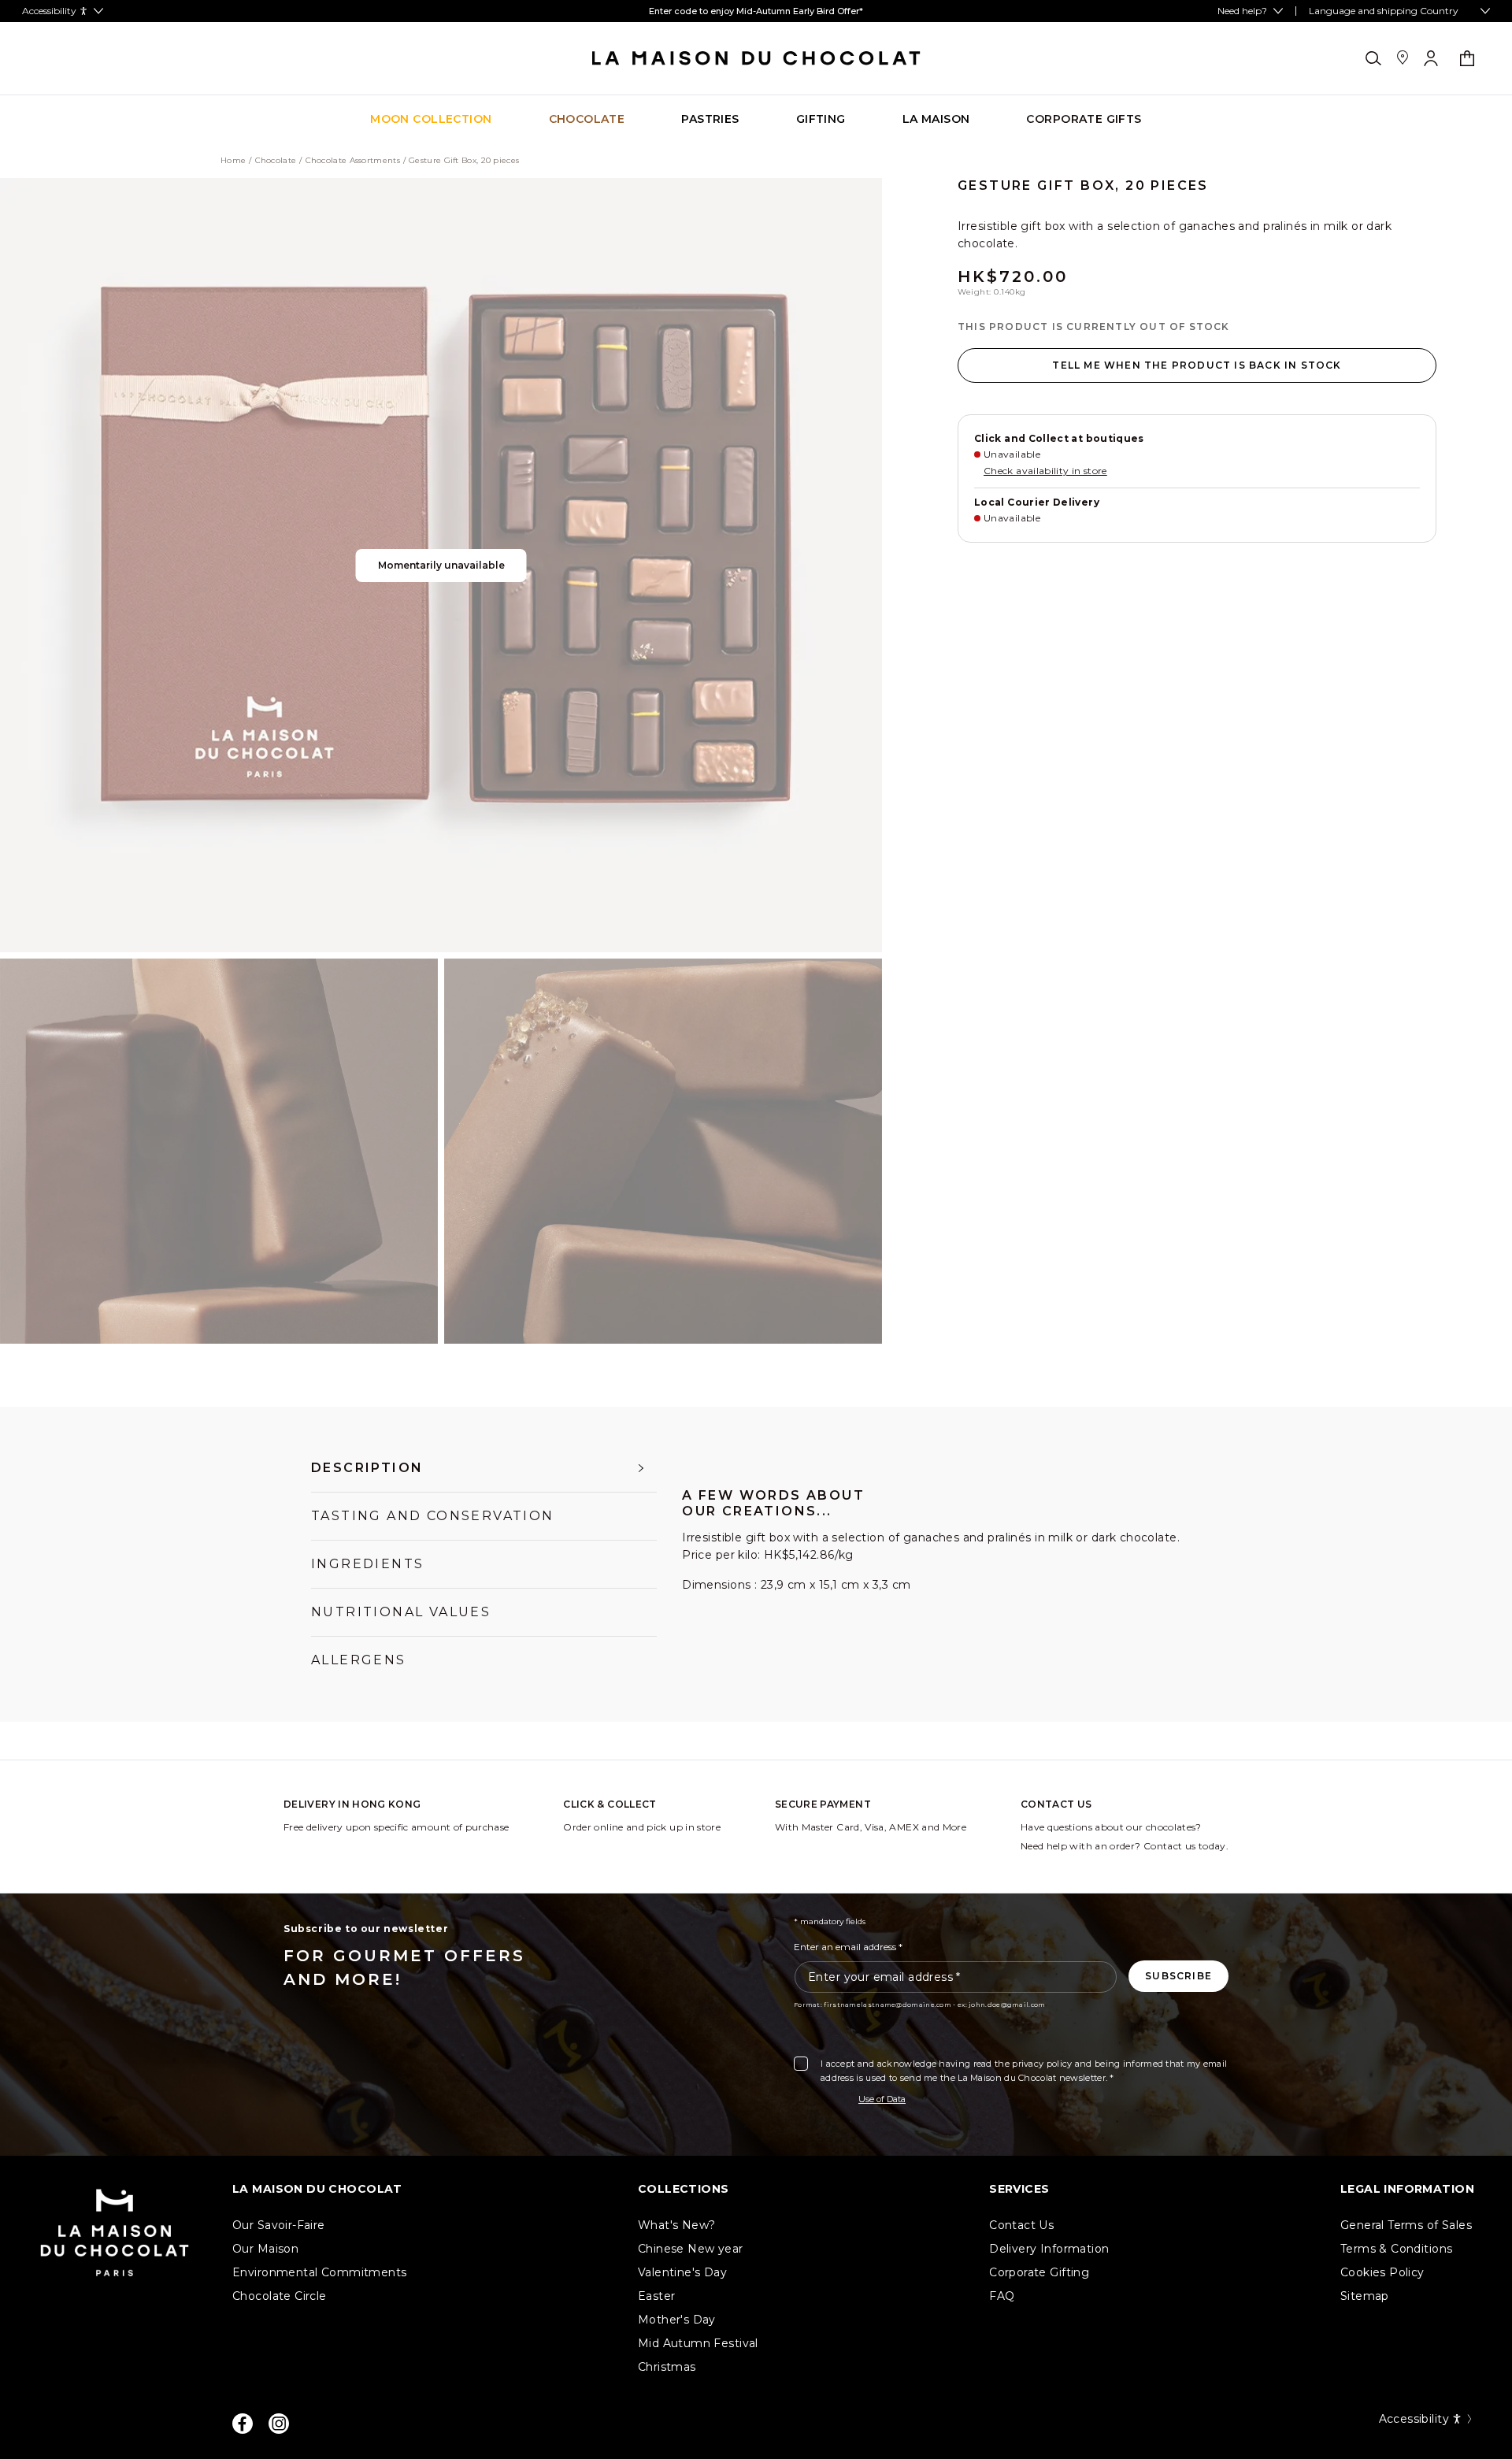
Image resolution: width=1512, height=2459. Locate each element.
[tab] (484, 1469)
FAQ (1002, 2296)
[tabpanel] (941, 1558)
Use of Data (882, 2099)
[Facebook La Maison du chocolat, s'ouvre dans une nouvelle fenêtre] (243, 2424)
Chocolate (276, 161)
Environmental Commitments (320, 2272)
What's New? (677, 2225)
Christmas (667, 2367)
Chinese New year (691, 2249)
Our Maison (265, 2249)
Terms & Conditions (1397, 2249)
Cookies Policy (1382, 2272)
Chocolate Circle (280, 2296)
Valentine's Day (682, 2272)
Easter (657, 2296)
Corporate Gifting (1039, 2272)
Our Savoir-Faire (279, 2225)
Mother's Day (677, 2320)
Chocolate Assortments (353, 161)
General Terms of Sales (1406, 2225)
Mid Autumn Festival (698, 2343)
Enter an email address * (848, 1947)
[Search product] (1373, 58)
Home (233, 161)
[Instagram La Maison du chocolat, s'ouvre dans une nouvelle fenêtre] (279, 2424)
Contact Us (1021, 2225)
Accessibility (1414, 2419)
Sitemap (1365, 2296)
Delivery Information (1049, 2249)
